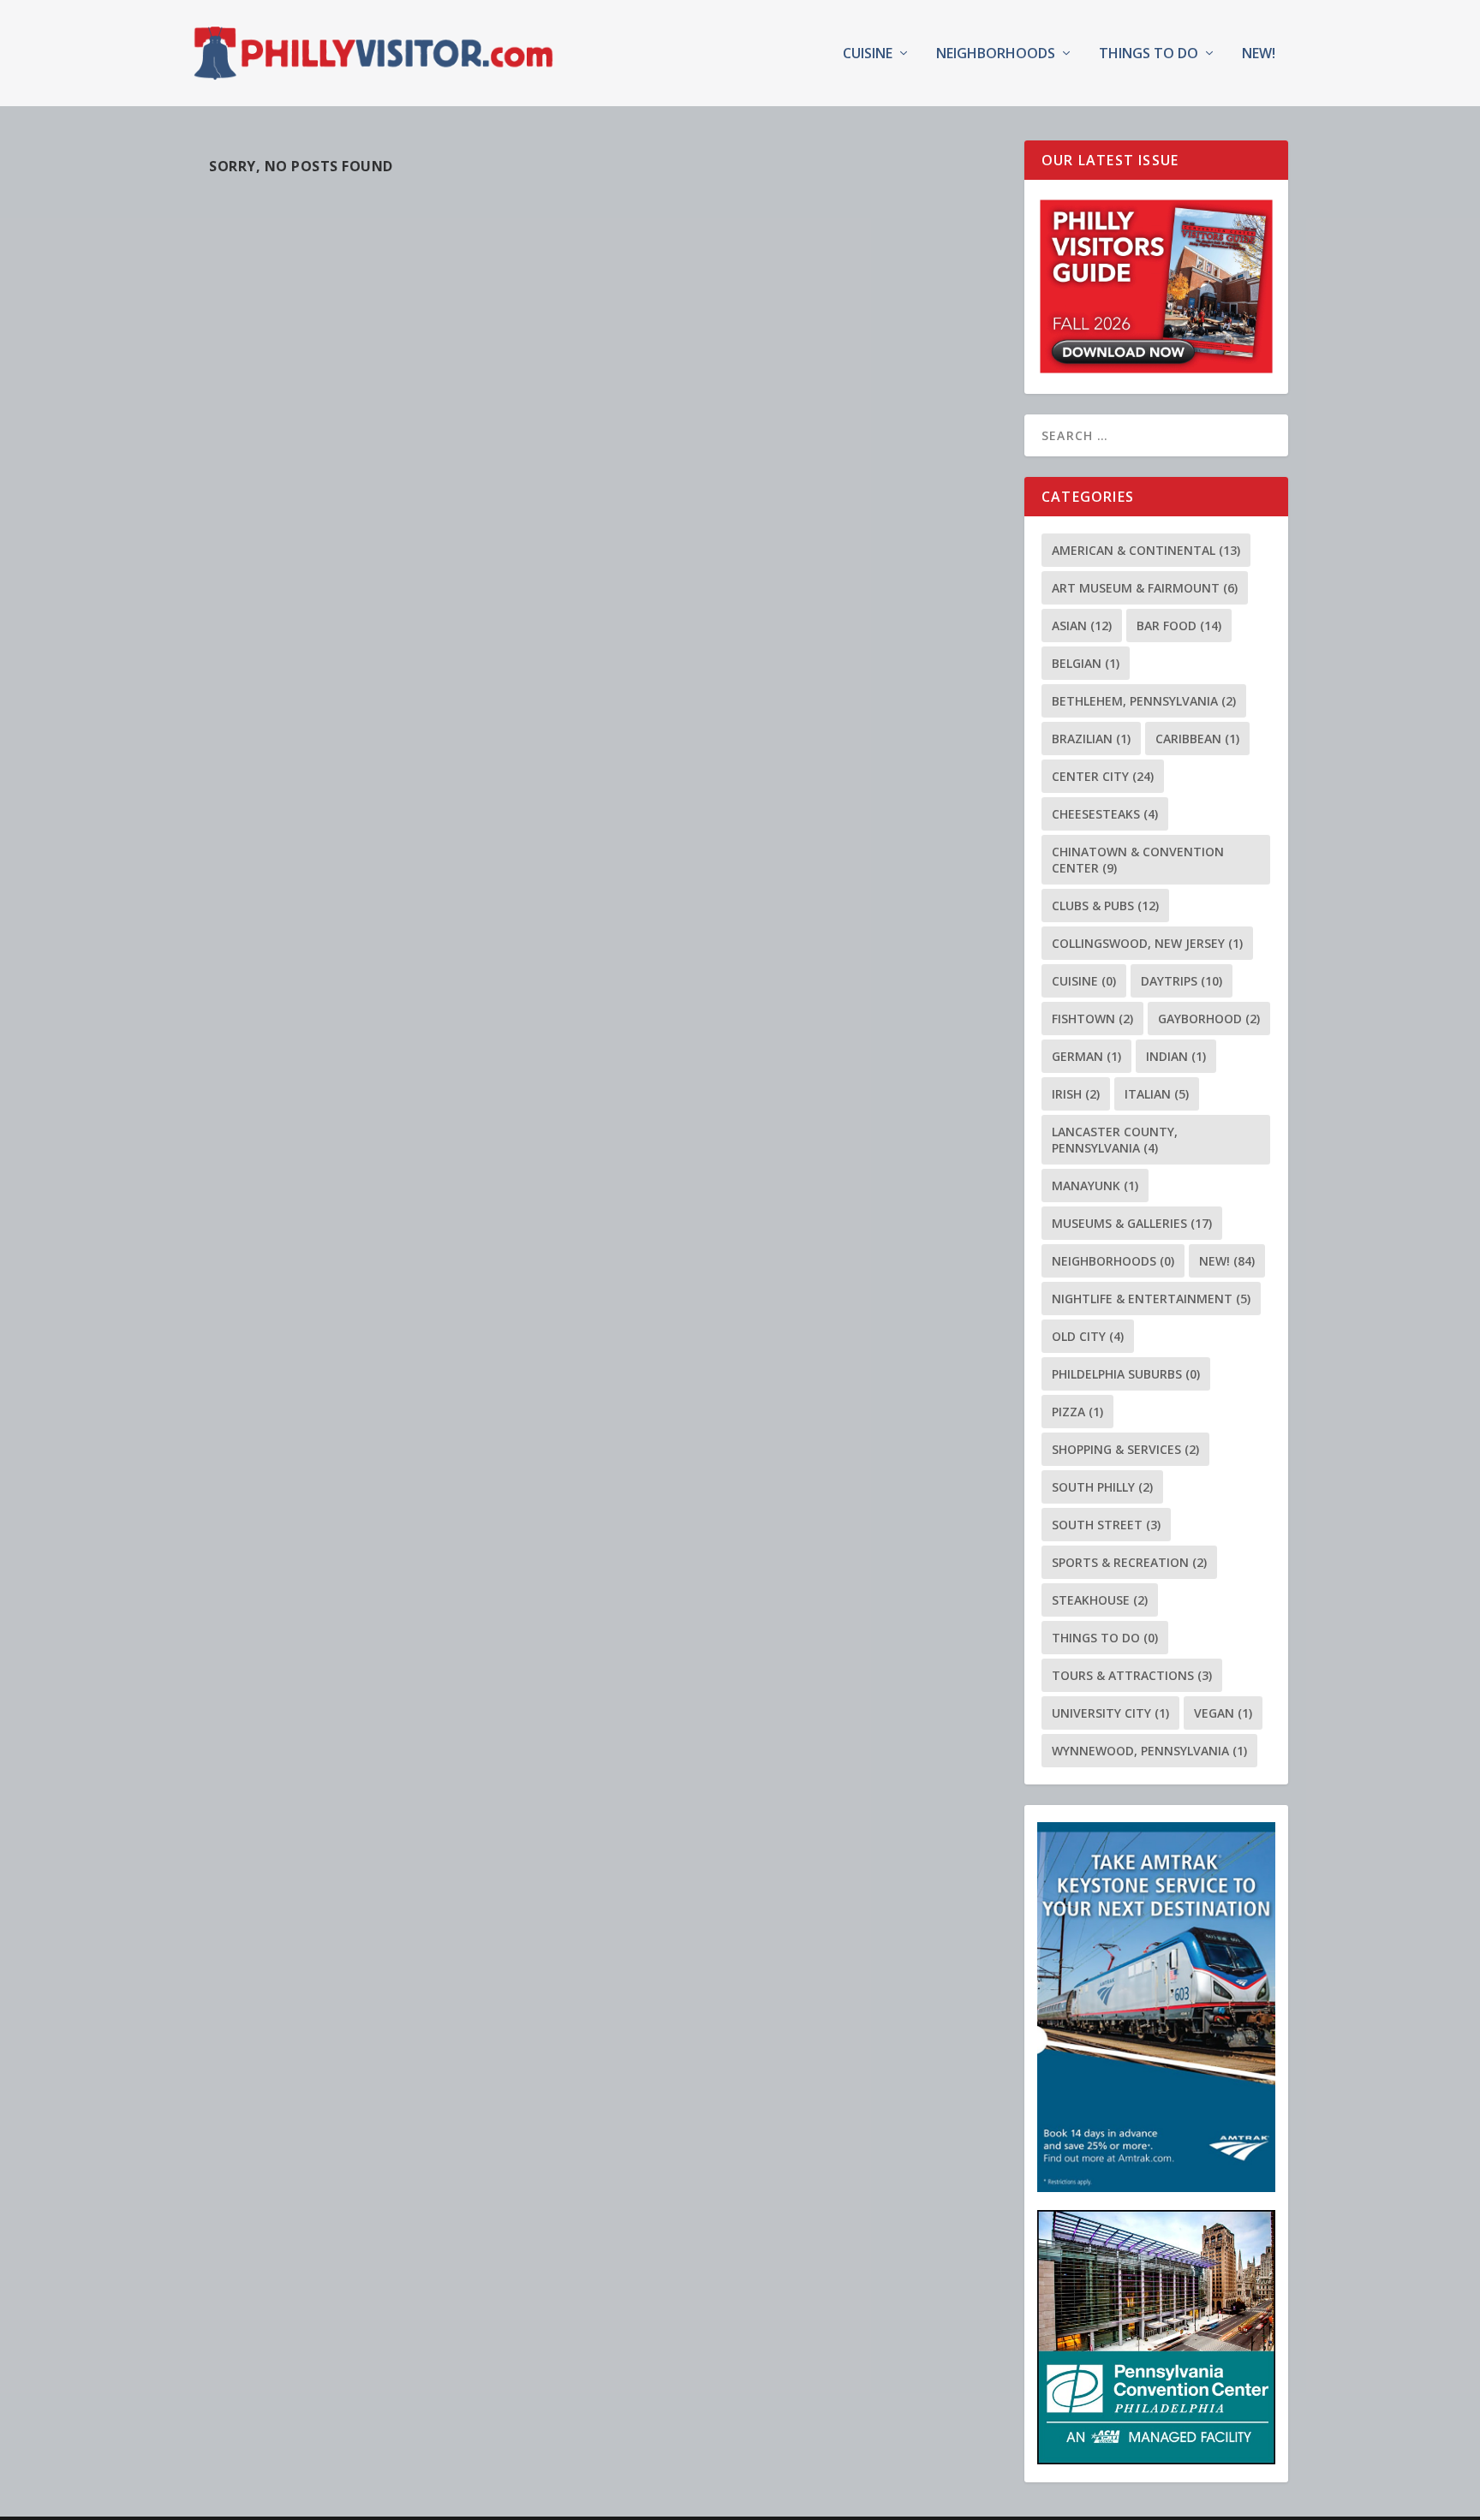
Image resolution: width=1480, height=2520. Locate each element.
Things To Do (1149, 54)
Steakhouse (1100, 1600)
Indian (1176, 1056)
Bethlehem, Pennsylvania (1144, 701)
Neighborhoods (996, 54)
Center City (1103, 776)
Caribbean (1197, 739)
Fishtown (1092, 1019)
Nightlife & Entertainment (1151, 1299)
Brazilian (1091, 739)
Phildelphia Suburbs (1126, 1374)
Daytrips (1182, 981)
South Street (1106, 1525)
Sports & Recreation (1129, 1562)
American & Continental (1146, 550)
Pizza (1077, 1412)
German (1086, 1056)
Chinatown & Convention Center (1138, 860)
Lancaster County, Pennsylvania (1115, 1140)
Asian (1082, 626)
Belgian (1086, 663)
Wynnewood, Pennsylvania (1149, 1751)
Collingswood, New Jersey (1147, 943)
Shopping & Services (1125, 1449)
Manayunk (1095, 1186)
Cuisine (868, 54)
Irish (1076, 1094)
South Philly (1102, 1487)
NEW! (1259, 54)
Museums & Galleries (1132, 1223)
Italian (1157, 1094)
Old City (1088, 1336)
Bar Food (1179, 626)
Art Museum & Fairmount (1145, 588)
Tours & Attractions (1132, 1675)
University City (1110, 1713)
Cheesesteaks (1105, 814)
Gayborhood (1209, 1019)
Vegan (1223, 1713)
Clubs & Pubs (1105, 906)
